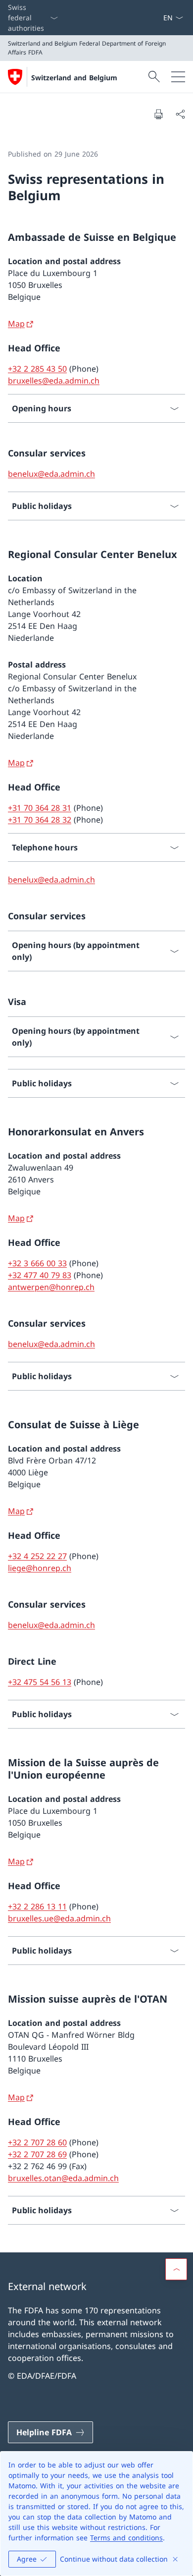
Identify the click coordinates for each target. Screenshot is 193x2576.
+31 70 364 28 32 (40, 820)
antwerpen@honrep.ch (51, 1287)
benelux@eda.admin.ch (51, 474)
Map (16, 324)
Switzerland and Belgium (74, 78)
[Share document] (180, 114)
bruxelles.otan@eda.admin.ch (63, 2178)
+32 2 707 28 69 (37, 2154)
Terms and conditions (126, 2538)
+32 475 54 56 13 (40, 1682)
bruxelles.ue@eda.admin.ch (59, 1918)
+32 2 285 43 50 (37, 369)
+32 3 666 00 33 (37, 1263)
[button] (176, 2269)
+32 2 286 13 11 (37, 1906)
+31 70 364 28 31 (40, 808)
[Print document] (158, 114)
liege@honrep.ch (40, 1568)
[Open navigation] (178, 77)
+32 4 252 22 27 (37, 1556)
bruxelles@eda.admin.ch (54, 381)
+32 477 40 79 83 (40, 1275)
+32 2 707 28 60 (37, 2142)
